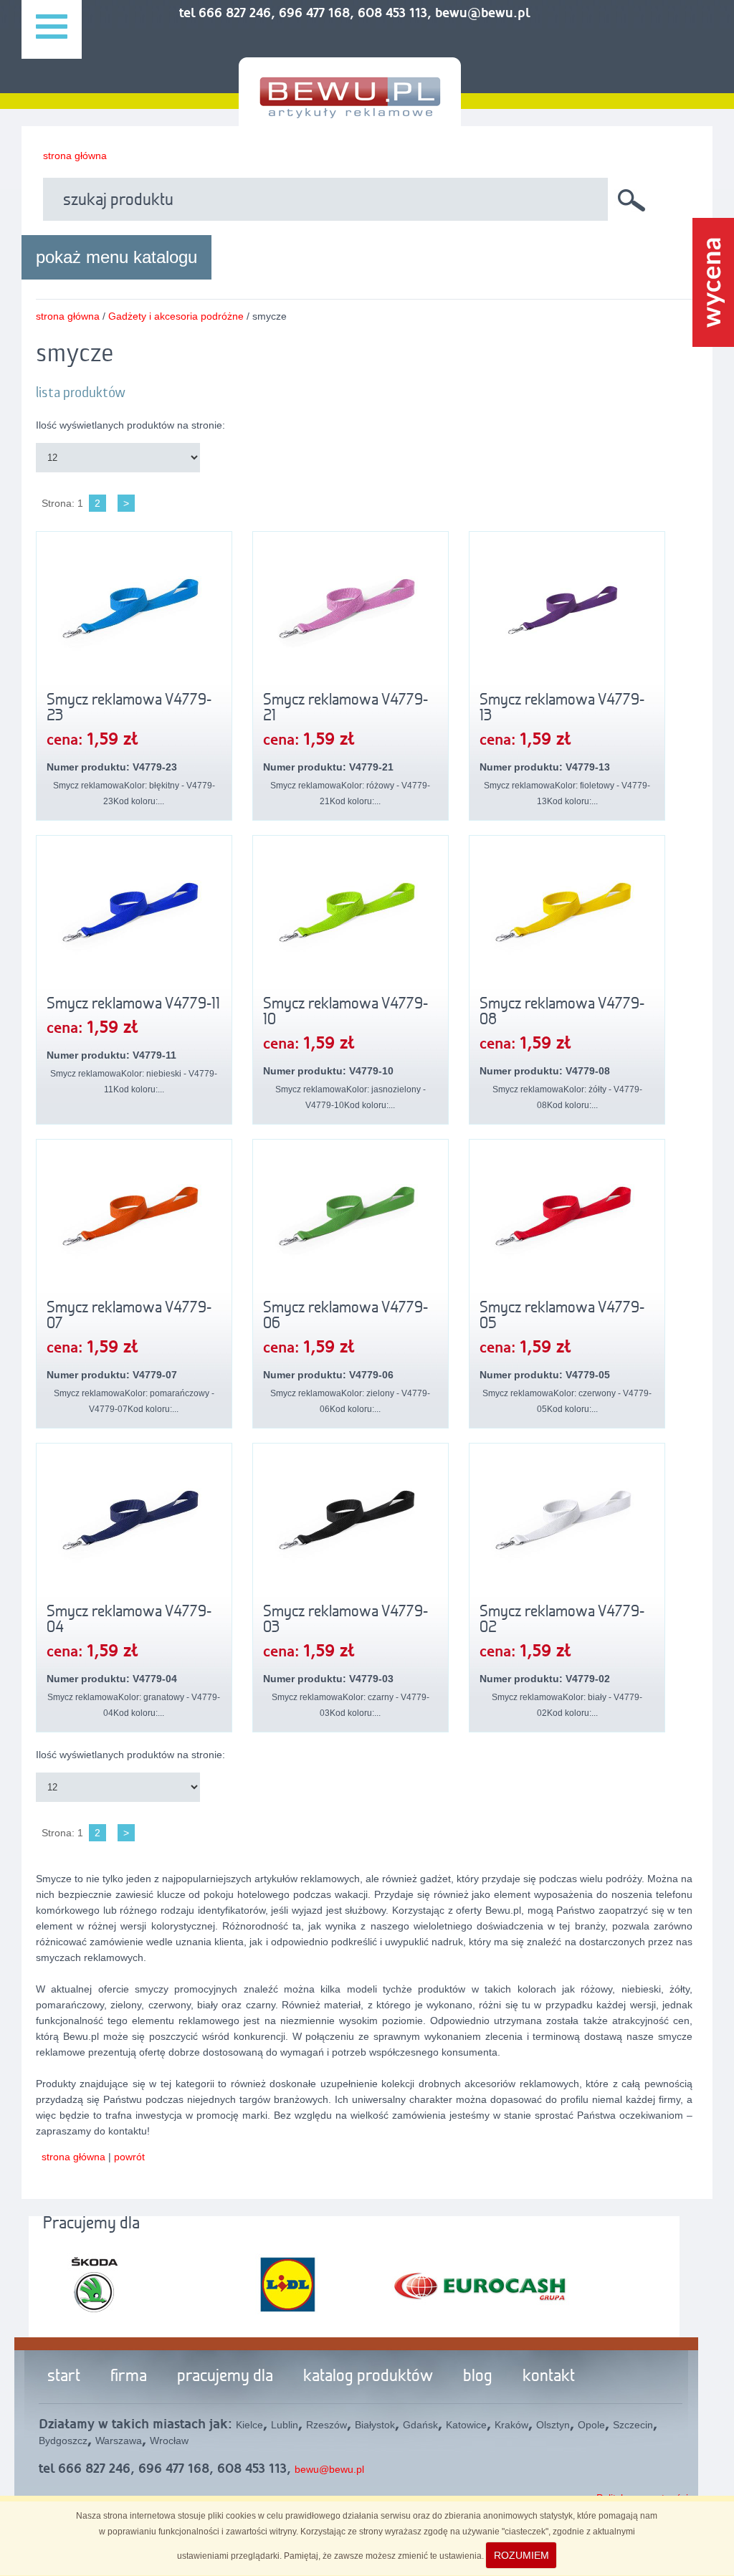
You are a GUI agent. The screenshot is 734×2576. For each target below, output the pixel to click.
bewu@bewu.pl (329, 2469)
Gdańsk (420, 2425)
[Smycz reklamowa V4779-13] (567, 614)
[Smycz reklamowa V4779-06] (351, 1221)
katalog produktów (368, 2377)
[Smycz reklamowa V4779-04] (134, 1525)
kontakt (549, 2377)
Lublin (285, 2425)
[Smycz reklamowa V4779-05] (567, 1221)
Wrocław (169, 2441)
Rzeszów (327, 2425)
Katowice (466, 2425)
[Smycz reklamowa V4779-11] (134, 917)
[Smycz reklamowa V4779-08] (567, 917)
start (64, 2377)
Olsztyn (553, 2425)
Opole (591, 2425)
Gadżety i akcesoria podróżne (176, 316)
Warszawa (119, 2441)
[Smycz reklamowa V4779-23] (134, 614)
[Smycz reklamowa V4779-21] (351, 614)
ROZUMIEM (521, 2555)
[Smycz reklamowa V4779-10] (351, 917)
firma (129, 2377)
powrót (129, 2157)
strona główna (75, 156)
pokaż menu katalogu (116, 257)
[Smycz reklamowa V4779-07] (134, 1221)
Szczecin (633, 2425)
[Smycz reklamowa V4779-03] (351, 1525)
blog (478, 2377)
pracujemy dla (225, 2377)
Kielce (249, 2425)
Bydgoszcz (63, 2441)
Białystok (375, 2425)
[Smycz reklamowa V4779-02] (567, 1525)
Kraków (511, 2425)
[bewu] (350, 113)
